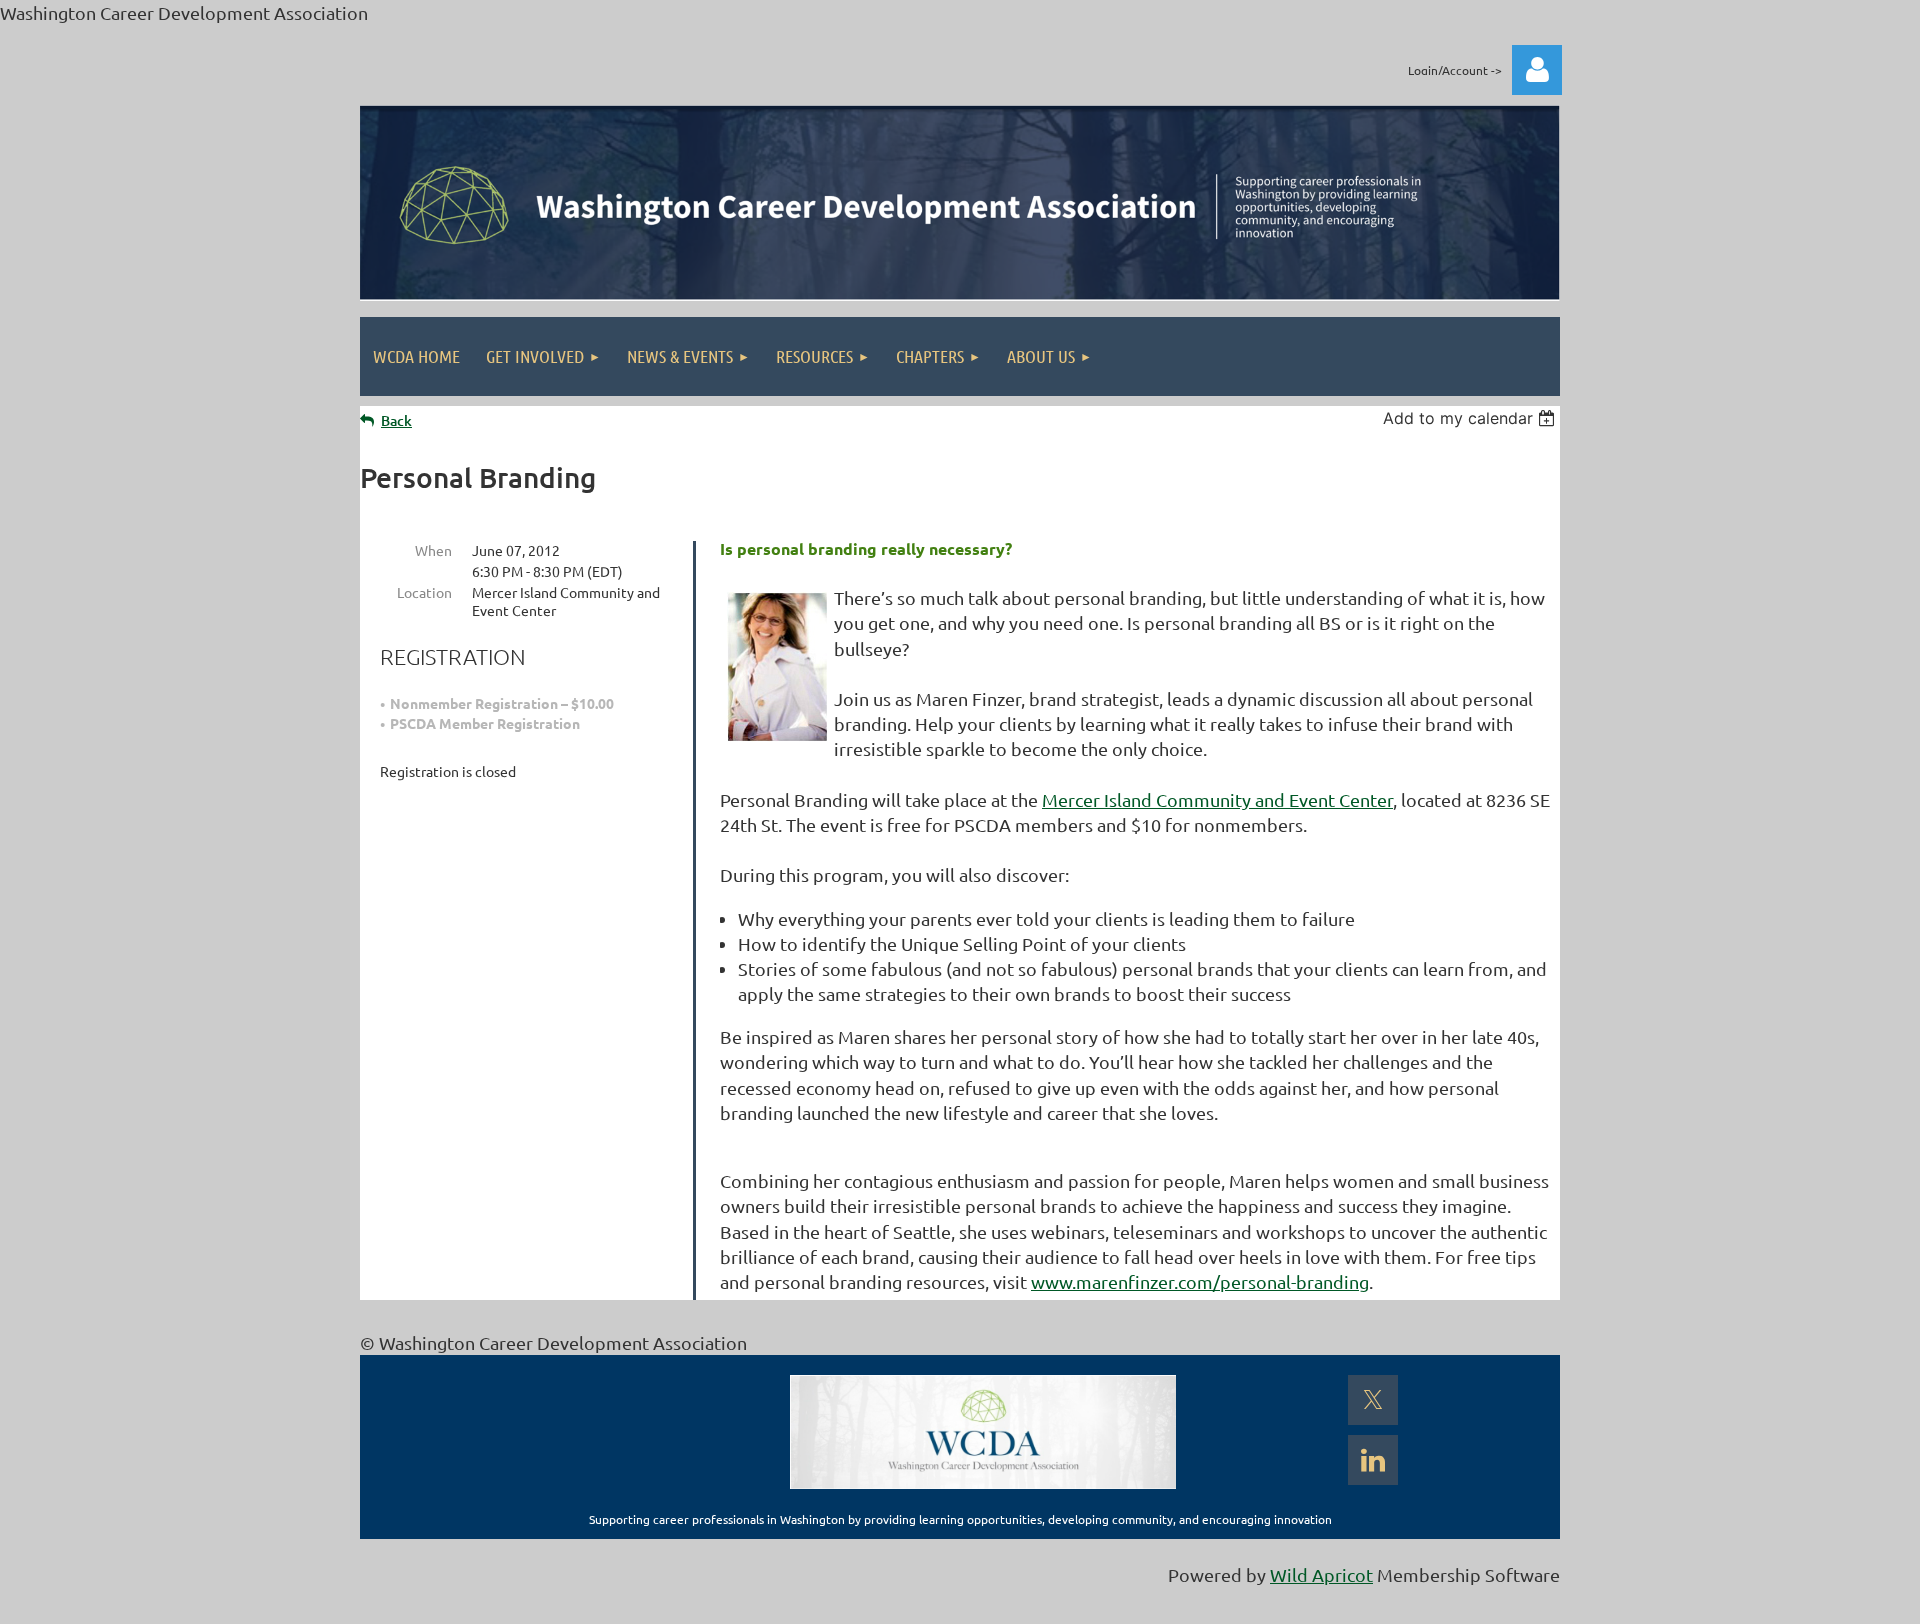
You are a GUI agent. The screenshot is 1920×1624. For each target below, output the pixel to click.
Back (396, 420)
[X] (1373, 1400)
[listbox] (1471, 418)
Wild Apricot (1321, 1574)
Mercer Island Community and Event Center (1217, 799)
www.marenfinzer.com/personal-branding (1200, 1281)
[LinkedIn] (1373, 1460)
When (433, 550)
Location (424, 592)
